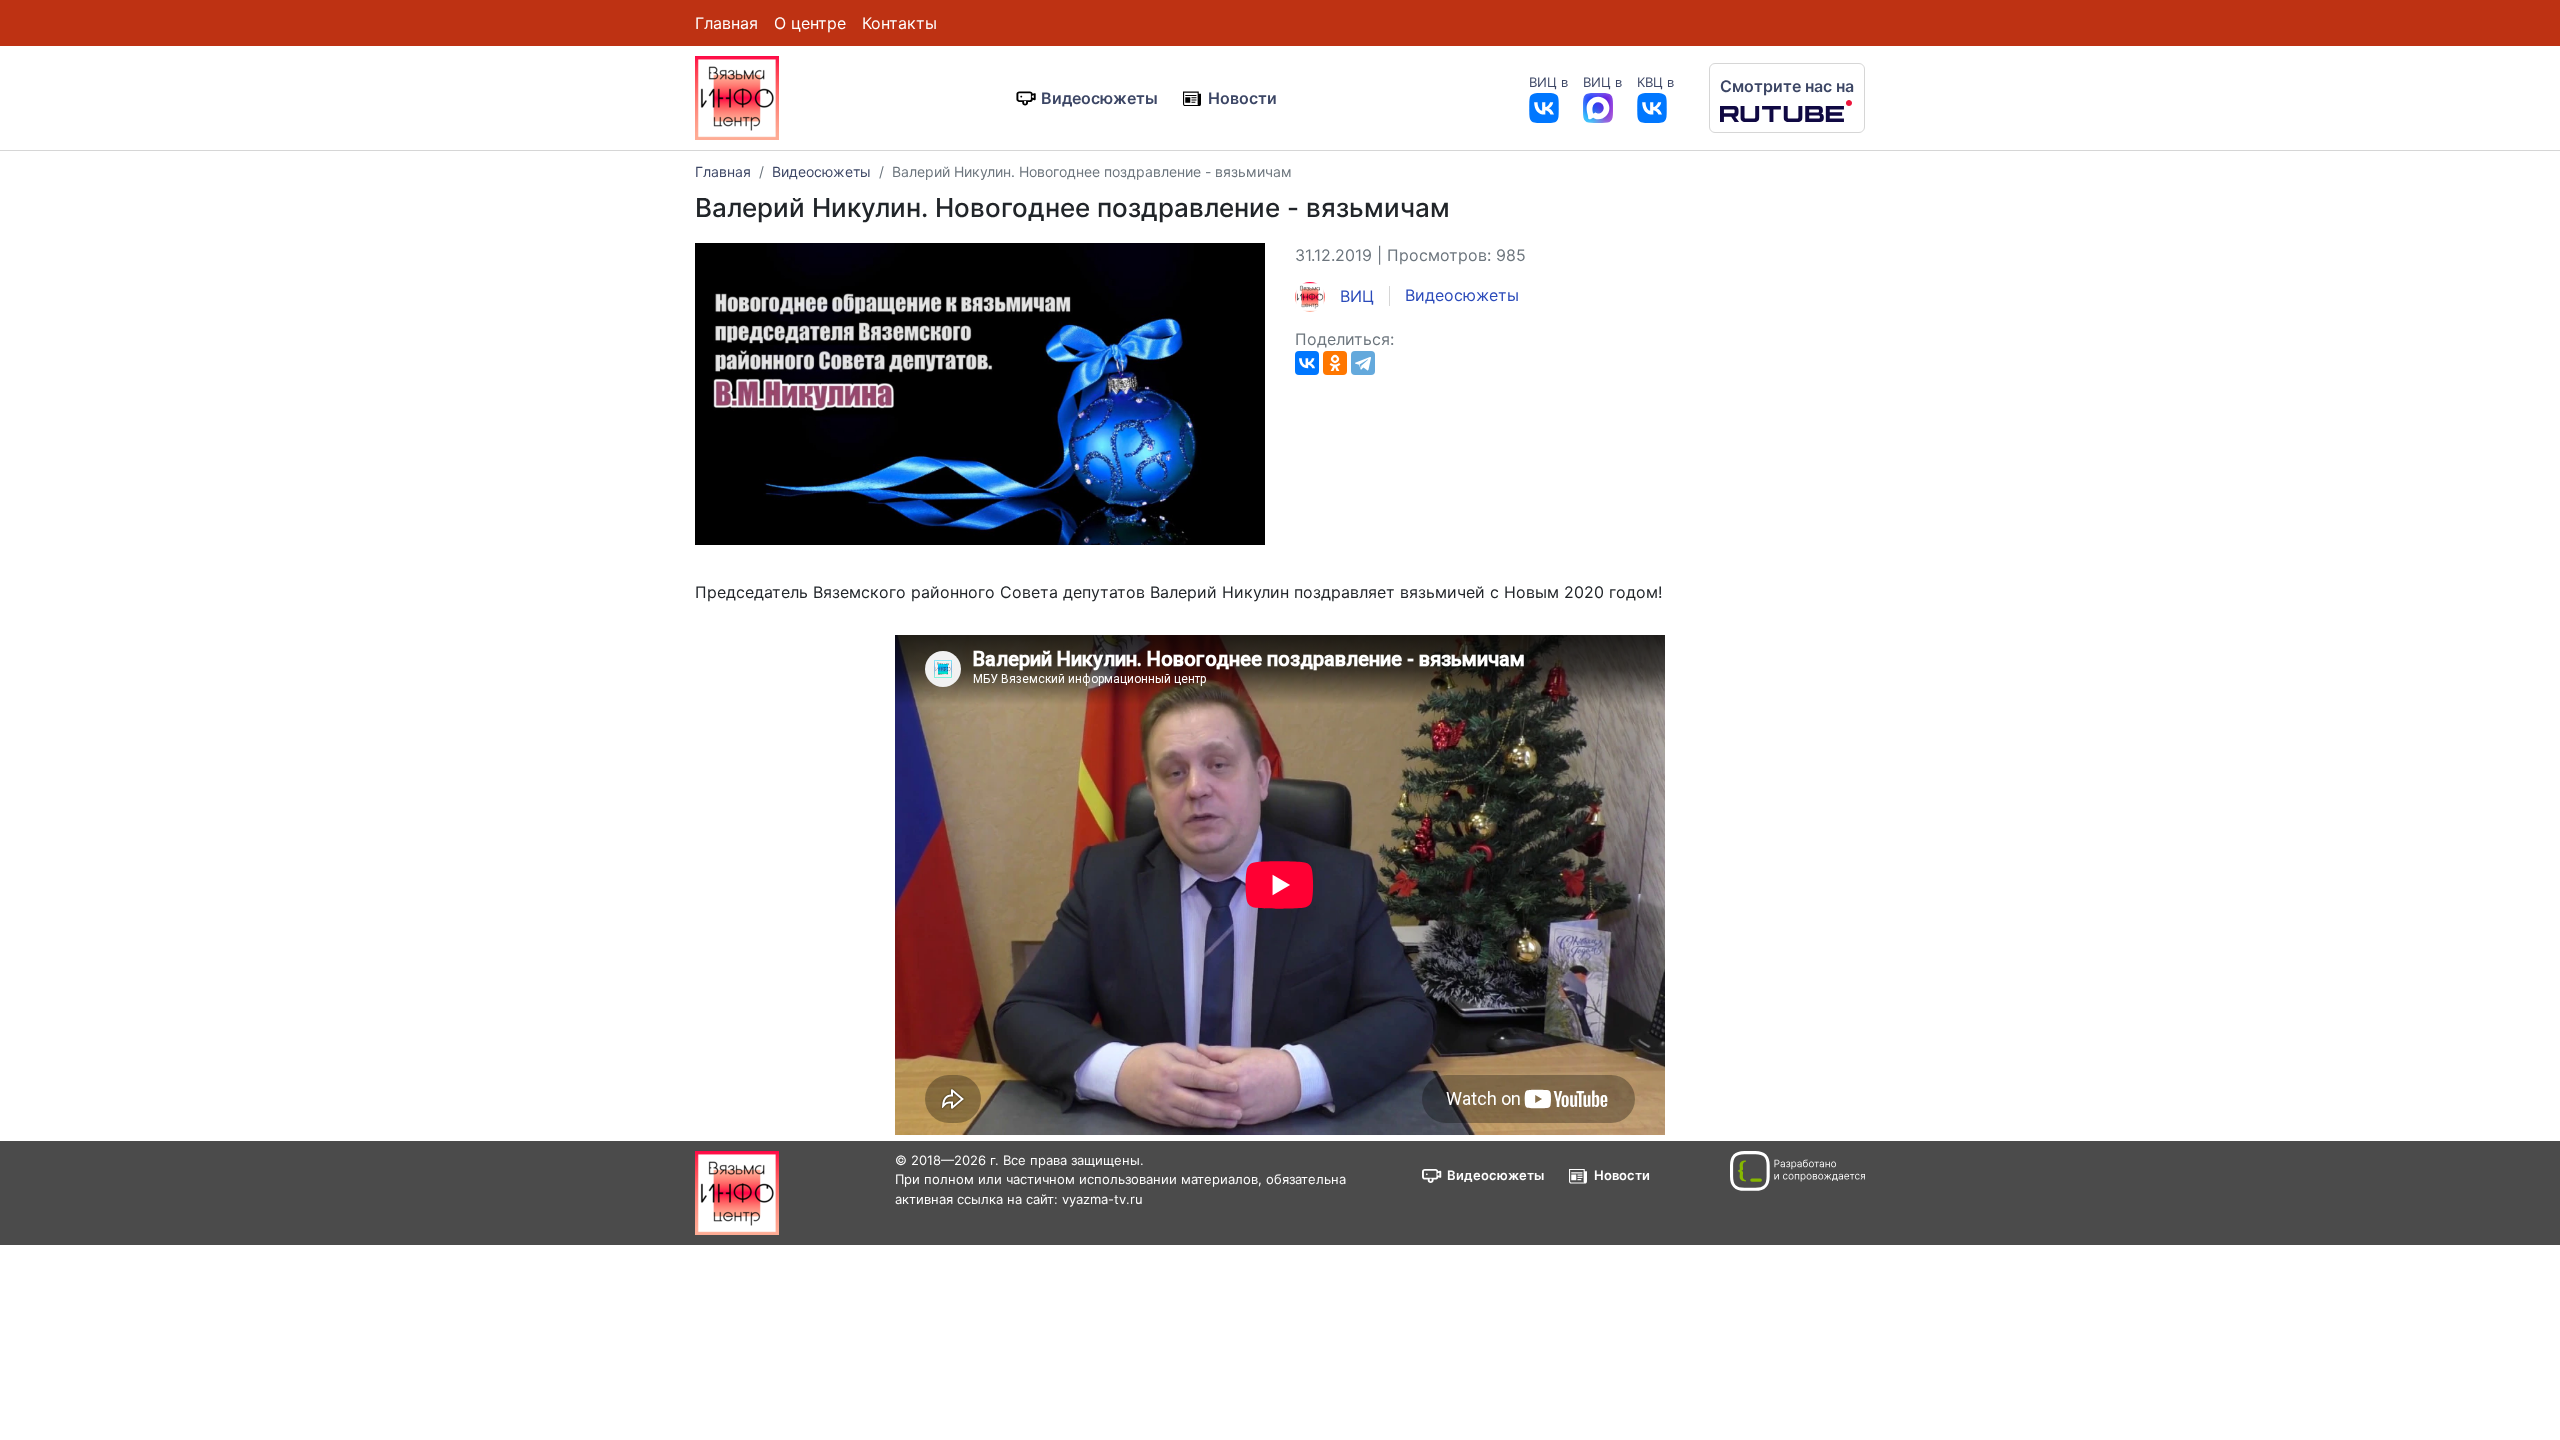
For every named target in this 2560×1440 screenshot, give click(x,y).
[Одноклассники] (1335, 363)
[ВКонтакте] (1307, 363)
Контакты (899, 23)
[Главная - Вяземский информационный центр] (737, 96)
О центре (810, 23)
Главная (726, 23)
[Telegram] (1363, 363)
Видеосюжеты (1099, 98)
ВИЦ (1354, 296)
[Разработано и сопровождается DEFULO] (1797, 1171)
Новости (1242, 98)
